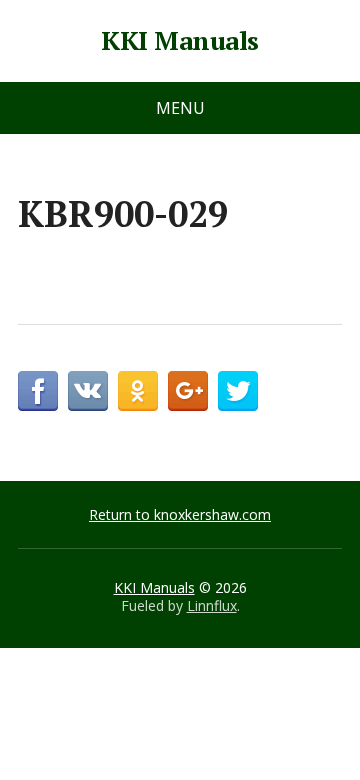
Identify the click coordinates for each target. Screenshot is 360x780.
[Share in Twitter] (238, 391)
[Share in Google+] (188, 391)
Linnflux (212, 605)
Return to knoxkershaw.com (180, 514)
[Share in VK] (88, 391)
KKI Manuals (179, 41)
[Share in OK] (138, 391)
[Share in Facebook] (38, 391)
